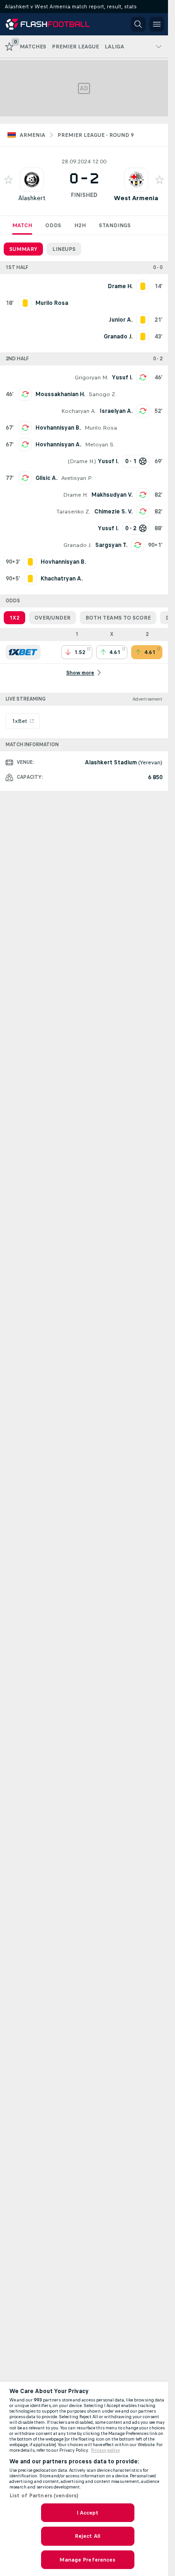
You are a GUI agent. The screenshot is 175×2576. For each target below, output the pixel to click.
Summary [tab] (23, 249)
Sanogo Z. (103, 394)
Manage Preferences (87, 2560)
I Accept (88, 2513)
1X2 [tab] (14, 618)
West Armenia (136, 198)
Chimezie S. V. (113, 512)
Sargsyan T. (111, 545)
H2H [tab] (80, 225)
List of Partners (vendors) (44, 2495)
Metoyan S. (100, 445)
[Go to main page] (48, 24)
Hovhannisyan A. (58, 445)
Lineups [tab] (64, 249)
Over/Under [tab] (52, 618)
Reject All (87, 2536)
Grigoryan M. (91, 378)
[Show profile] (32, 180)
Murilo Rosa (101, 428)
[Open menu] (157, 24)
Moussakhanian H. (60, 394)
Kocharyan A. (79, 411)
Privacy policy (105, 2450)
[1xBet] (23, 652)
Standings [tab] (115, 225)
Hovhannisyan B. (58, 428)
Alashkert (32, 198)
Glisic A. (46, 478)
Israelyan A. (116, 411)
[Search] (138, 24)
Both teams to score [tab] (118, 618)
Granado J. (77, 545)
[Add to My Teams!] (8, 180)
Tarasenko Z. (73, 512)
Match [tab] (22, 225)
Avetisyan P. (77, 478)
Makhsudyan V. (112, 495)
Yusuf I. (122, 378)
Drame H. (82, 461)
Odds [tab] (53, 225)
